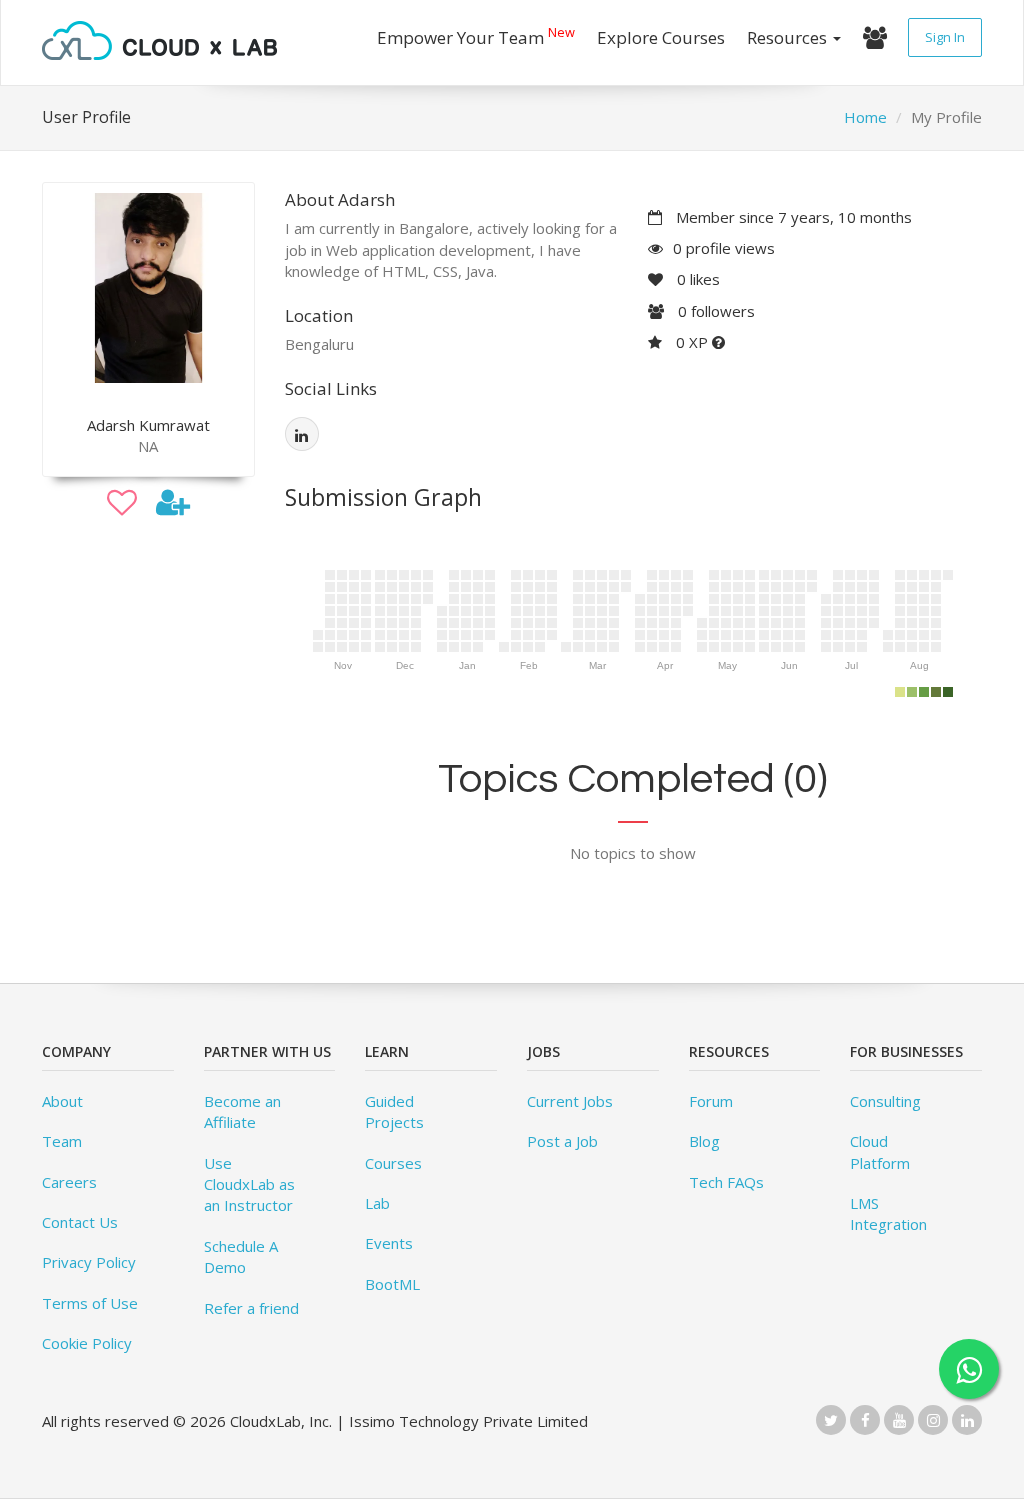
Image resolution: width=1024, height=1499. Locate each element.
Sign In (945, 37)
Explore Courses (661, 37)
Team (62, 1141)
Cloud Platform (880, 1151)
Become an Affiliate (242, 1111)
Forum (711, 1101)
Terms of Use (90, 1303)
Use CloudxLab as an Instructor (249, 1184)
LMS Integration (888, 1213)
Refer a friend (251, 1308)
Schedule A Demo (241, 1256)
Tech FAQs (726, 1182)
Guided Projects (394, 1111)
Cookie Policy (87, 1343)
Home (865, 117)
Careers (69, 1182)
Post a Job (562, 1141)
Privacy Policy (89, 1262)
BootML (392, 1284)
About (62, 1101)
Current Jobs (570, 1101)
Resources (789, 37)
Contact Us (80, 1222)
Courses (393, 1163)
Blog (704, 1141)
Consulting (885, 1101)
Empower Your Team (476, 35)
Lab (377, 1203)
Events (389, 1243)
